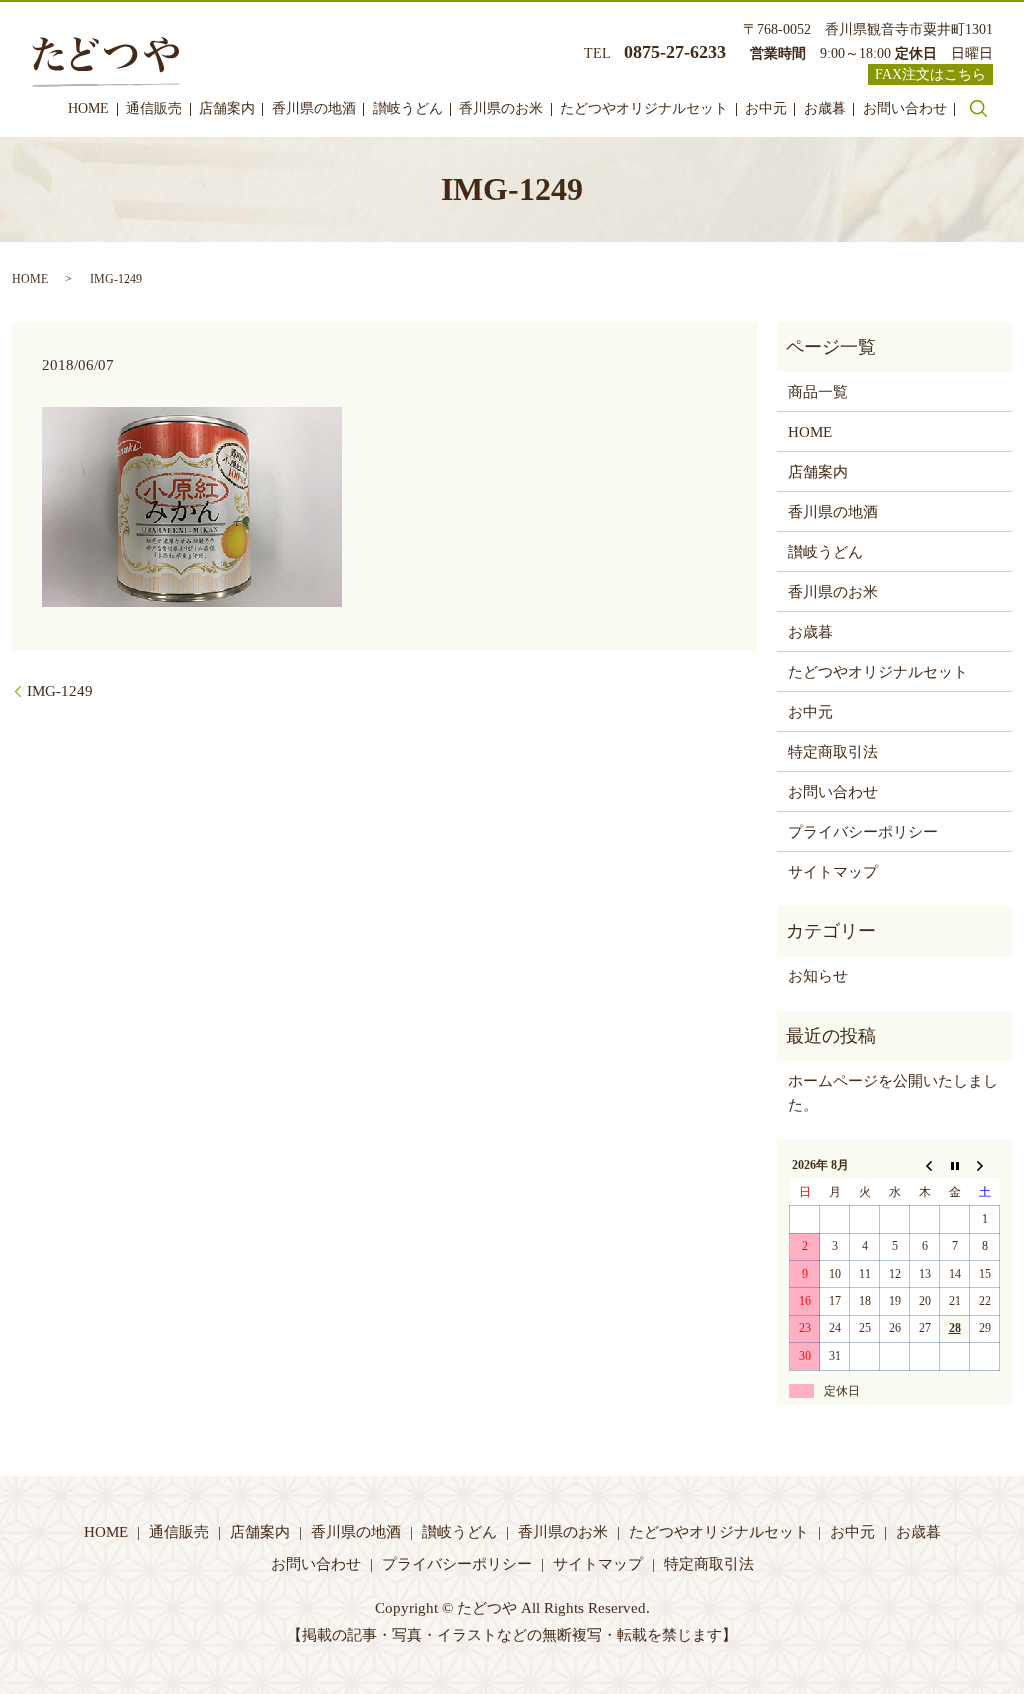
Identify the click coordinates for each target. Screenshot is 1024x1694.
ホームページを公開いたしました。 (893, 1093)
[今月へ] (955, 1166)
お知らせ (818, 976)
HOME (88, 108)
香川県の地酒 (314, 108)
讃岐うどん (408, 108)
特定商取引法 (833, 752)
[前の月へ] (925, 1166)
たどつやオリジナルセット (644, 108)
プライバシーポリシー (863, 832)
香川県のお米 (501, 108)
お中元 (766, 108)
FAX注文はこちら (930, 74)
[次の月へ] (985, 1166)
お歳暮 (825, 108)
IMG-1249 (60, 691)
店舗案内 (227, 108)
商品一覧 (818, 392)
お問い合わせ (905, 108)
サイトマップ (833, 872)
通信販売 (154, 108)
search (978, 108)
